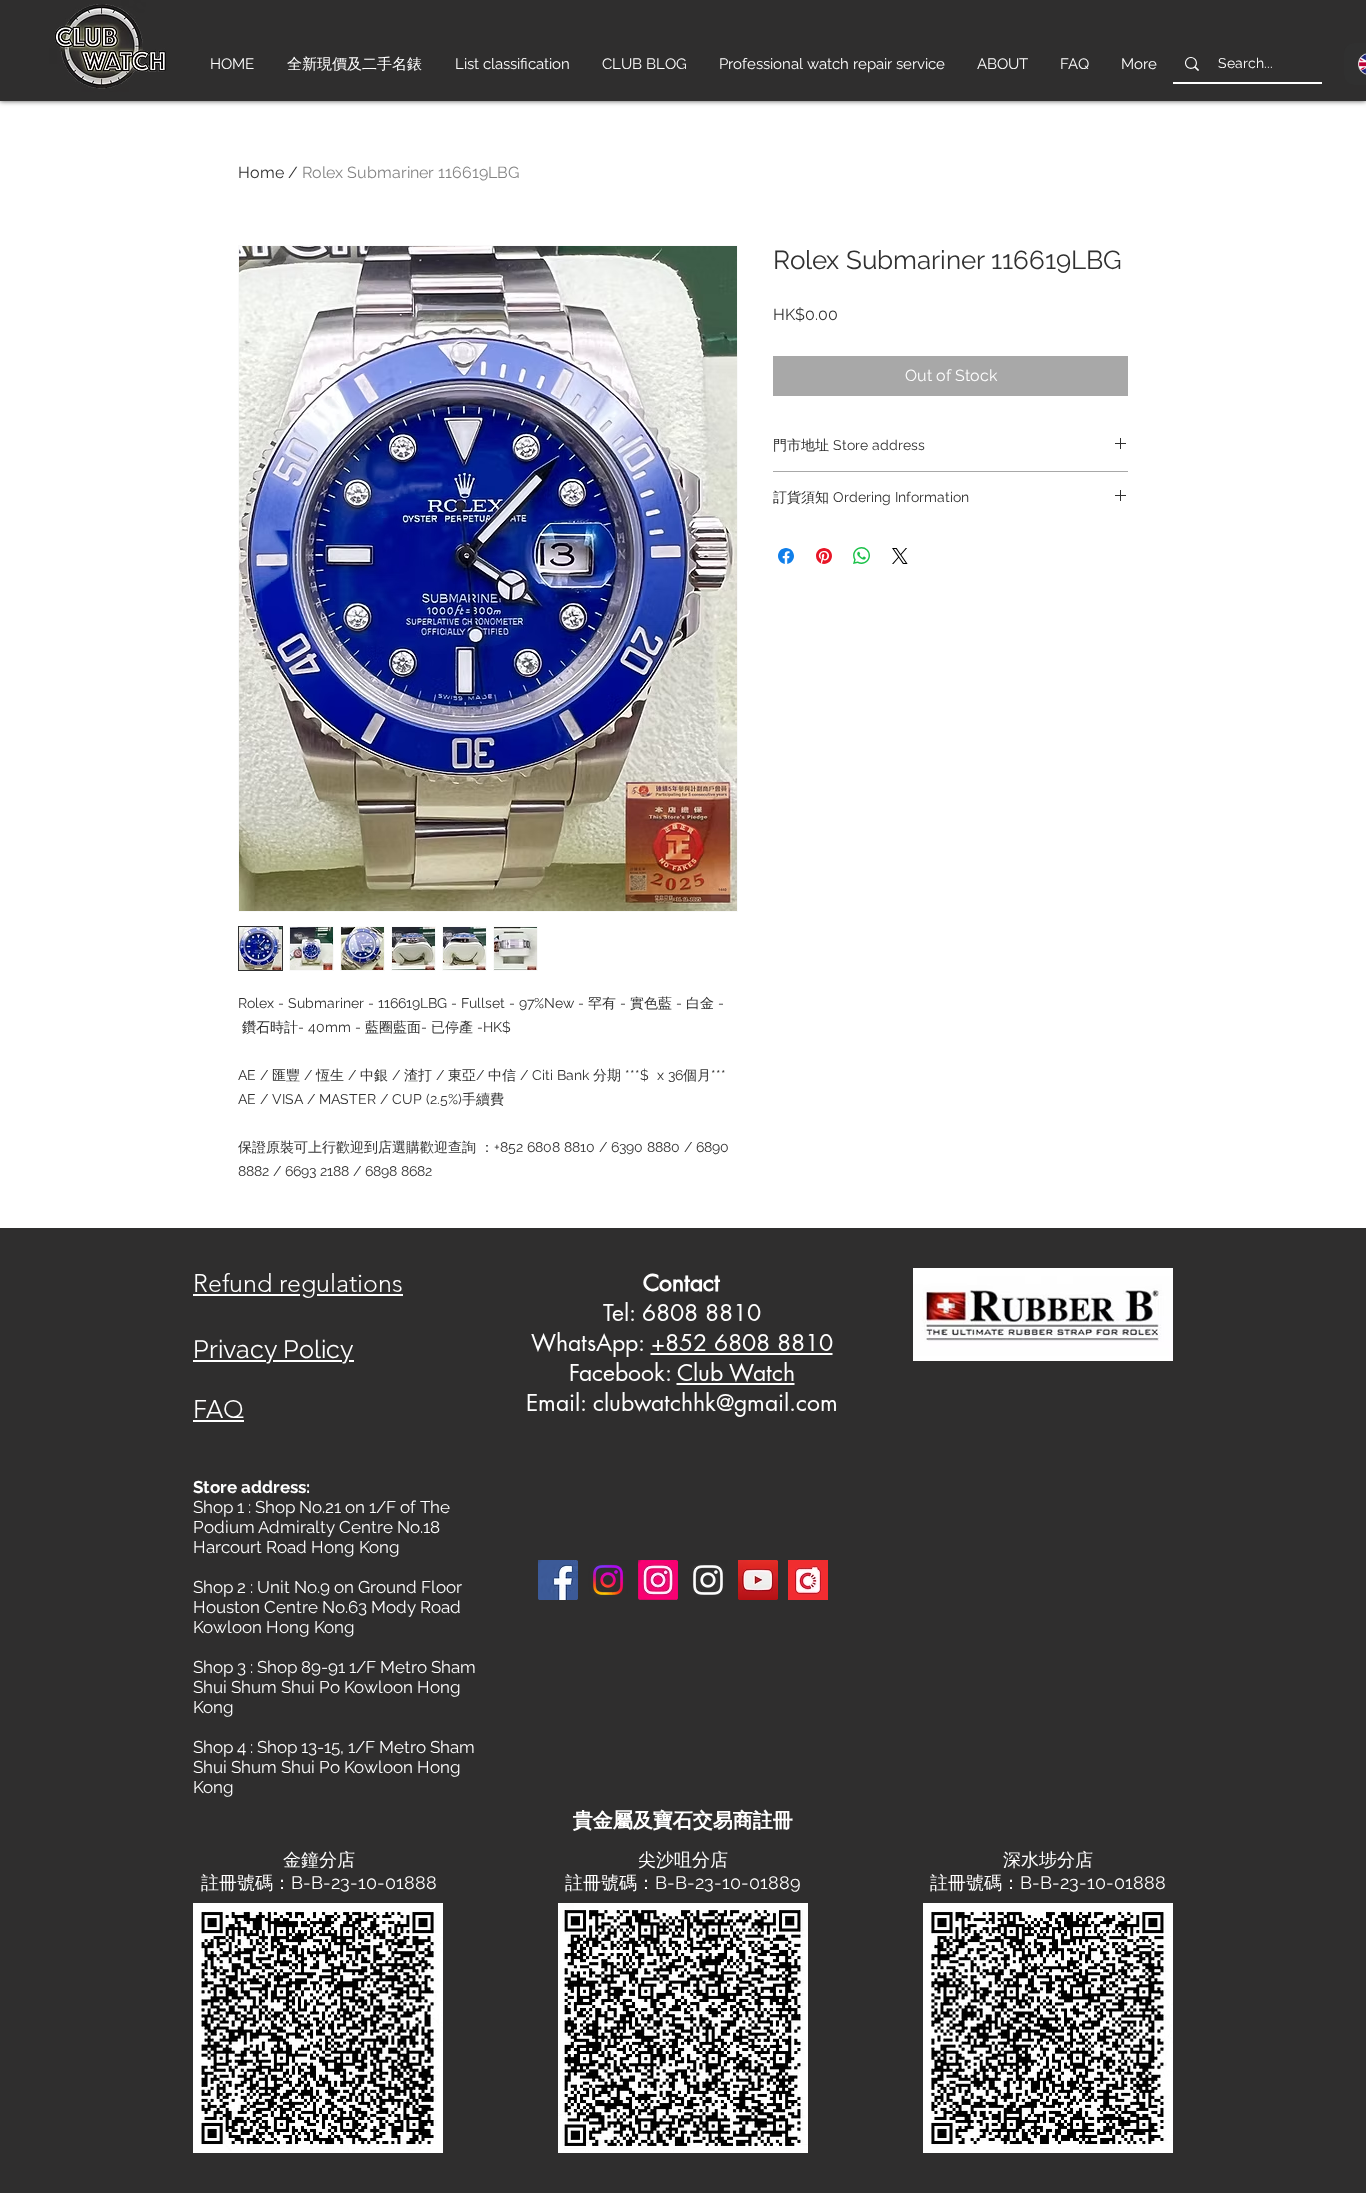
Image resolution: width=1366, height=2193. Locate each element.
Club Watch (736, 1373)
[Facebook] (558, 1580)
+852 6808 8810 (742, 1343)
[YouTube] (758, 1580)
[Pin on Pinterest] (824, 556)
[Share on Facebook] (786, 556)
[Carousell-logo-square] (808, 1580)
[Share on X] (900, 556)
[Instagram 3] (708, 1580)
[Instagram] (608, 1580)
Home (261, 172)
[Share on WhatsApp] (862, 556)
